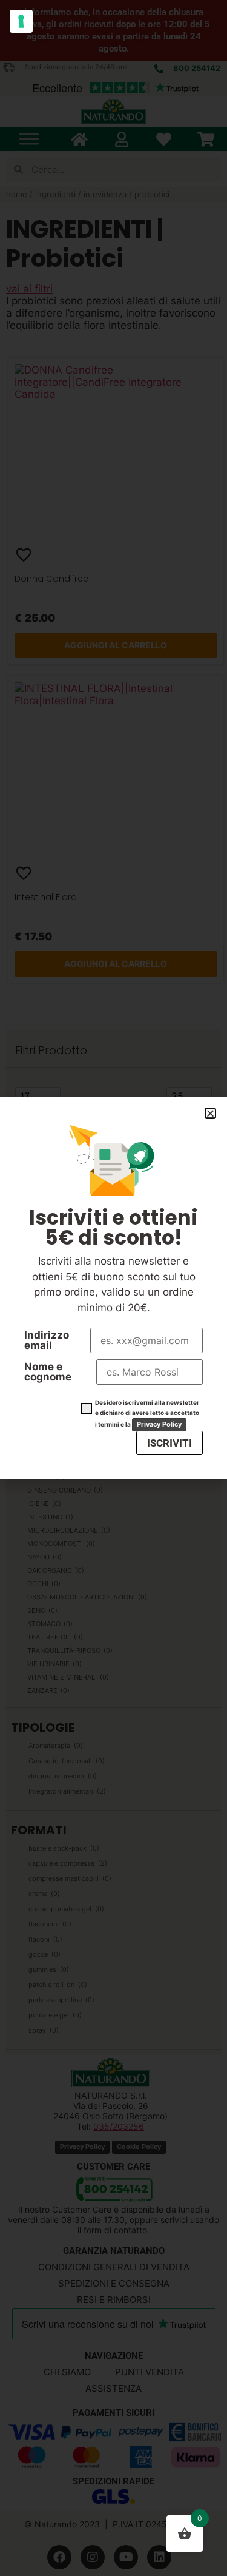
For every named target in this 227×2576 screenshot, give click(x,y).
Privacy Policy (159, 1424)
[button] (210, 1113)
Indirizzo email (47, 1340)
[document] (113, 1288)
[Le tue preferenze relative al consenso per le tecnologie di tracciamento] (21, 21)
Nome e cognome (48, 1372)
